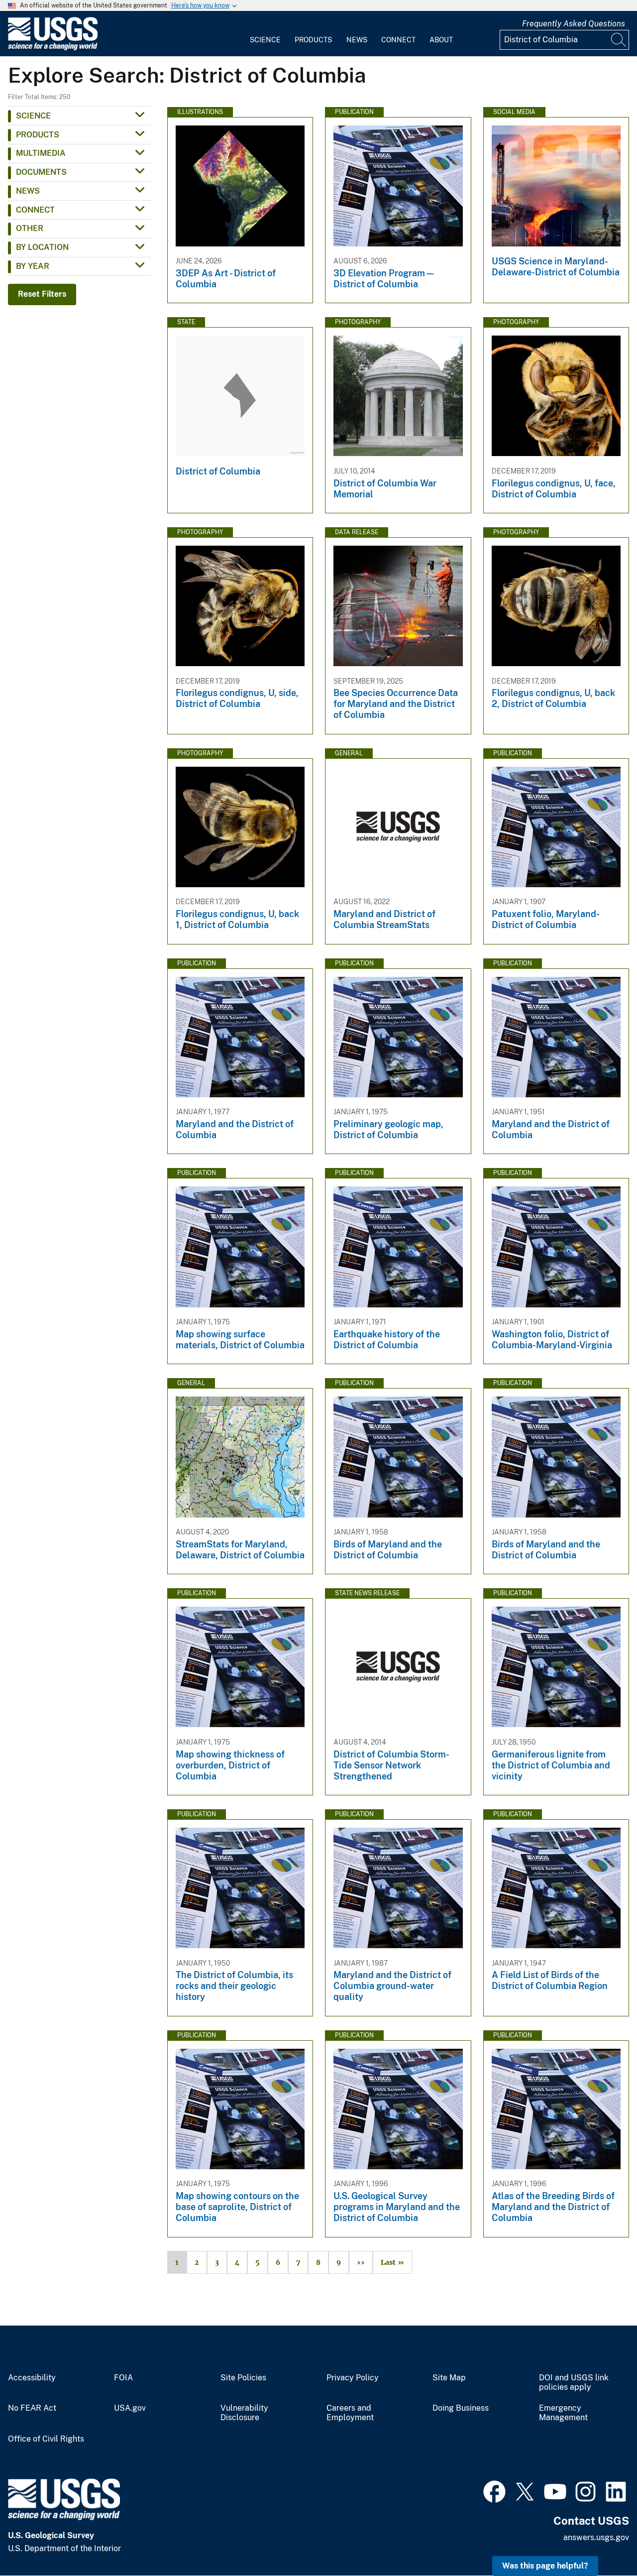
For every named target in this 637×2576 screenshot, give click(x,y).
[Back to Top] (601, 2540)
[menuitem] (265, 34)
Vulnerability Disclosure (244, 2413)
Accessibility (32, 2378)
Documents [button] (41, 172)
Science (265, 40)
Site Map (449, 2378)
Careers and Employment (350, 2413)
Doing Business (461, 2408)
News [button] (28, 191)
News (357, 40)
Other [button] (30, 228)
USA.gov (130, 2408)
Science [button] (33, 116)
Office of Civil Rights (46, 2439)
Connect (398, 40)
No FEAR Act (32, 2408)
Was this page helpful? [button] (545, 2566)
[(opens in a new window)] (494, 2490)
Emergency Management (563, 2413)
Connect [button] (35, 210)
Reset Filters (42, 294)
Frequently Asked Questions (574, 24)
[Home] (53, 48)
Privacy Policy (353, 2378)
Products (313, 40)
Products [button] (38, 135)
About (441, 40)
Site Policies (243, 2378)
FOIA (123, 2378)
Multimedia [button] (41, 153)
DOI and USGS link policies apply (574, 2383)
